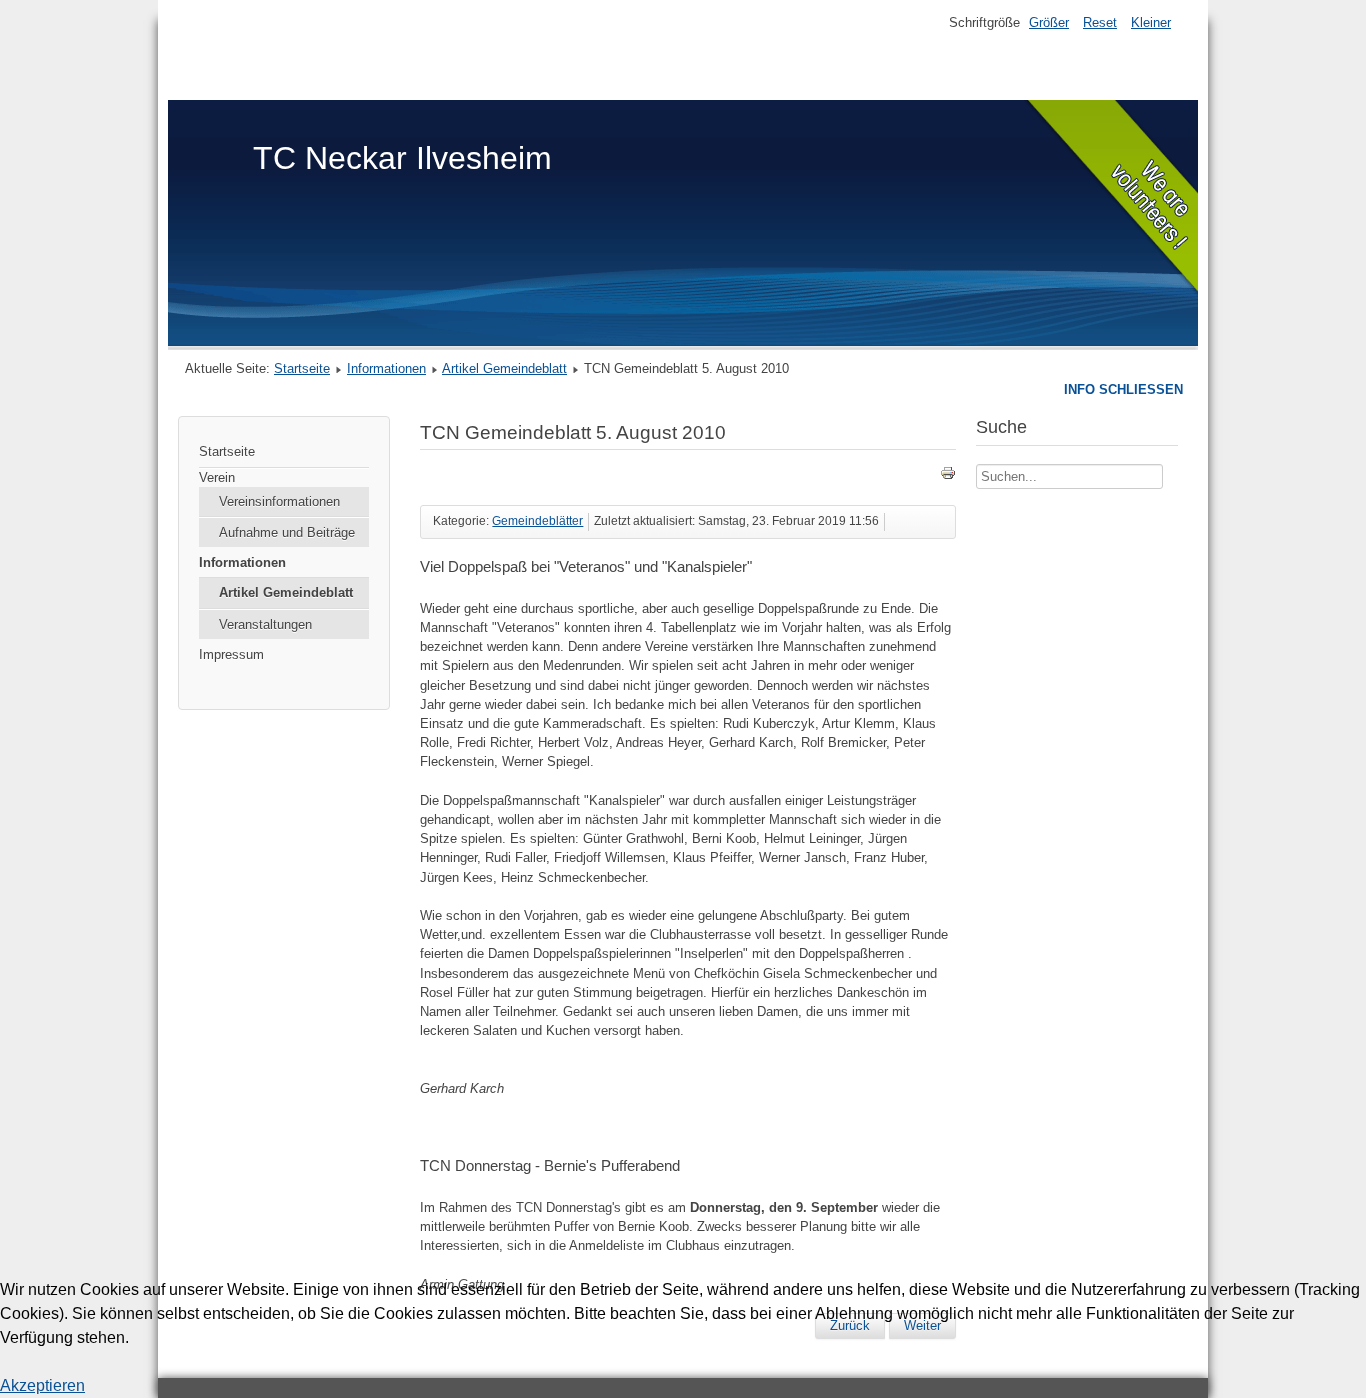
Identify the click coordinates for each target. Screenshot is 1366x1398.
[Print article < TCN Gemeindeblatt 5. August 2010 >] (948, 476)
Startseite (302, 368)
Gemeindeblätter (537, 521)
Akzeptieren (42, 1385)
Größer (1049, 22)
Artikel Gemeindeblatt (504, 368)
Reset (1100, 22)
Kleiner (1151, 22)
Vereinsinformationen (279, 501)
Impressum (231, 654)
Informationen (386, 368)
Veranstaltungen (265, 624)
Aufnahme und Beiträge (287, 532)
